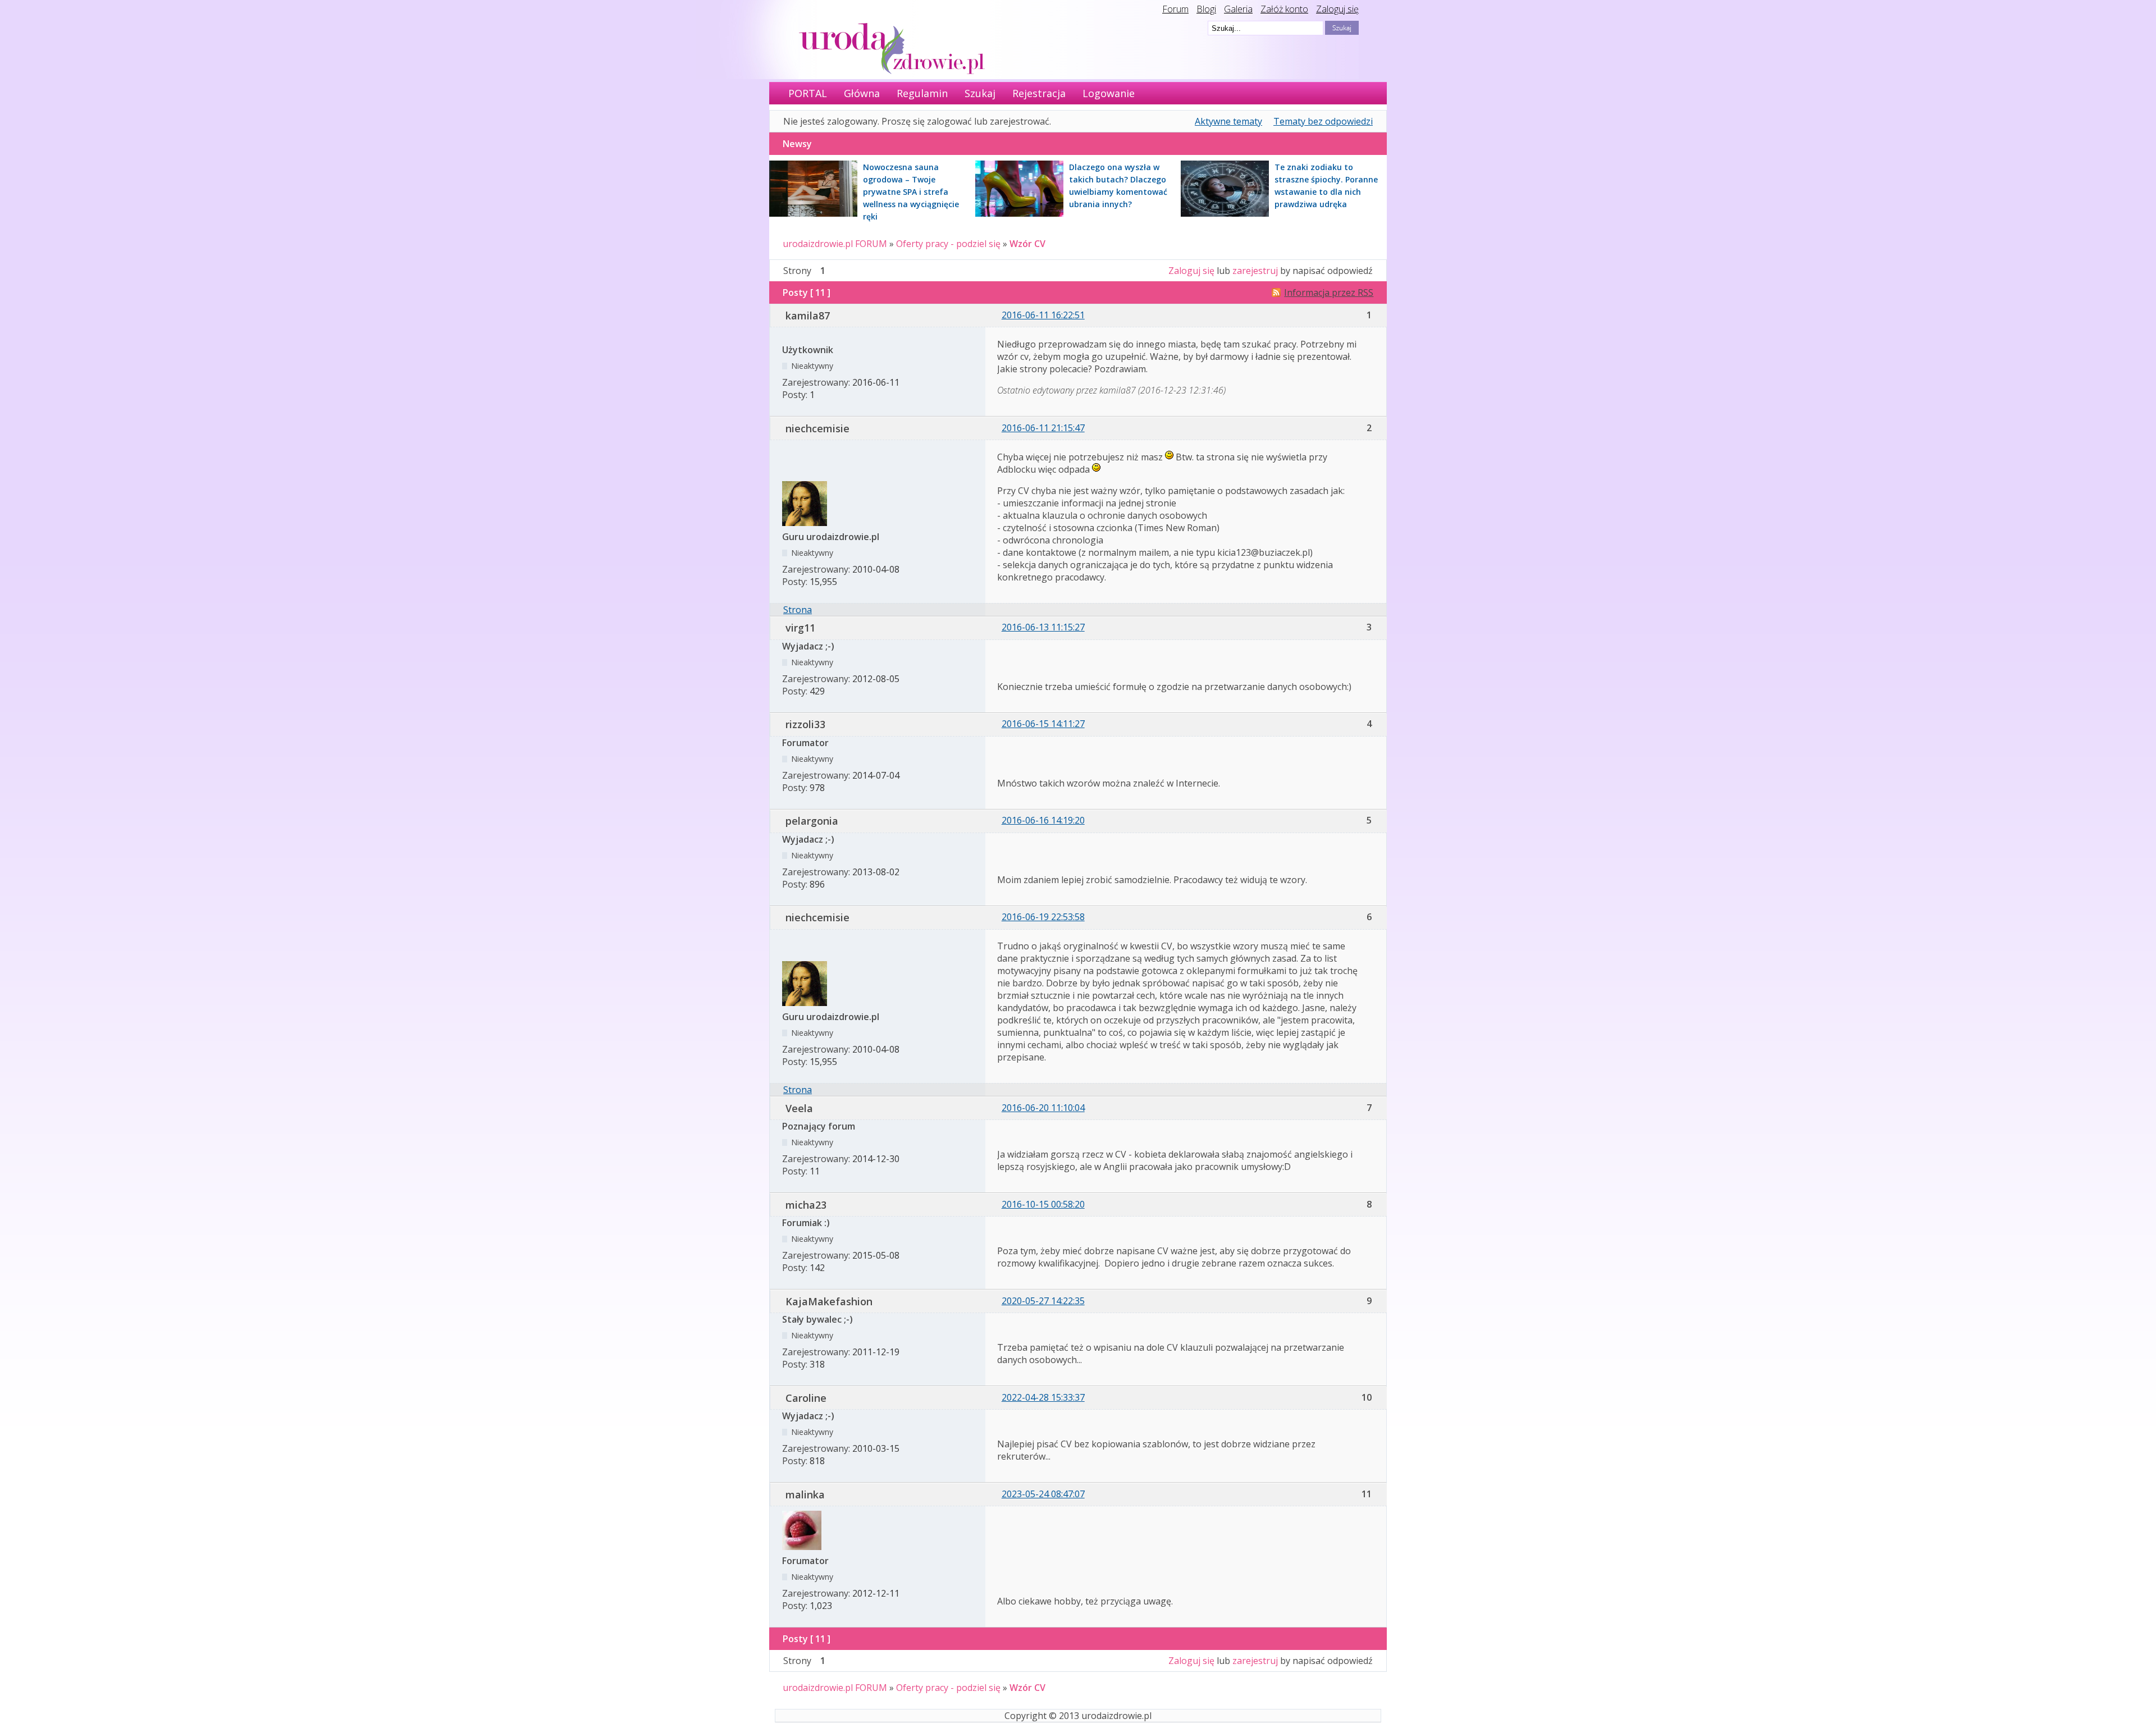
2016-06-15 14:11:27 (1043, 724)
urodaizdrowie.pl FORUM (835, 244)
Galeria (1238, 9)
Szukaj (980, 93)
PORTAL (808, 93)
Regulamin (922, 93)
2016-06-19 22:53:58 (1043, 917)
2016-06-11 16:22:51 (1043, 315)
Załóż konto (1284, 9)
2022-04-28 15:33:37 (1043, 1397)
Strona (798, 610)
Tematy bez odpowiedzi (1323, 121)
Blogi (1206, 9)
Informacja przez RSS (1329, 292)
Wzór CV (1027, 244)
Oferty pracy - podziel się (948, 244)
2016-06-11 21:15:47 (1043, 428)
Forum (1175, 9)
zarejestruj (1255, 271)
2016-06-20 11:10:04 (1043, 1108)
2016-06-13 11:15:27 (1043, 627)
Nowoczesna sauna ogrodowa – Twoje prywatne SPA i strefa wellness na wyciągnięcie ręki (911, 192)
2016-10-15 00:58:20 (1043, 1204)
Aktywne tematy (1228, 121)
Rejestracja (1039, 93)
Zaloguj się (1337, 9)
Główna (862, 93)
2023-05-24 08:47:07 (1043, 1494)
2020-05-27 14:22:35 (1043, 1301)
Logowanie (1109, 93)
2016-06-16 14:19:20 (1043, 820)
